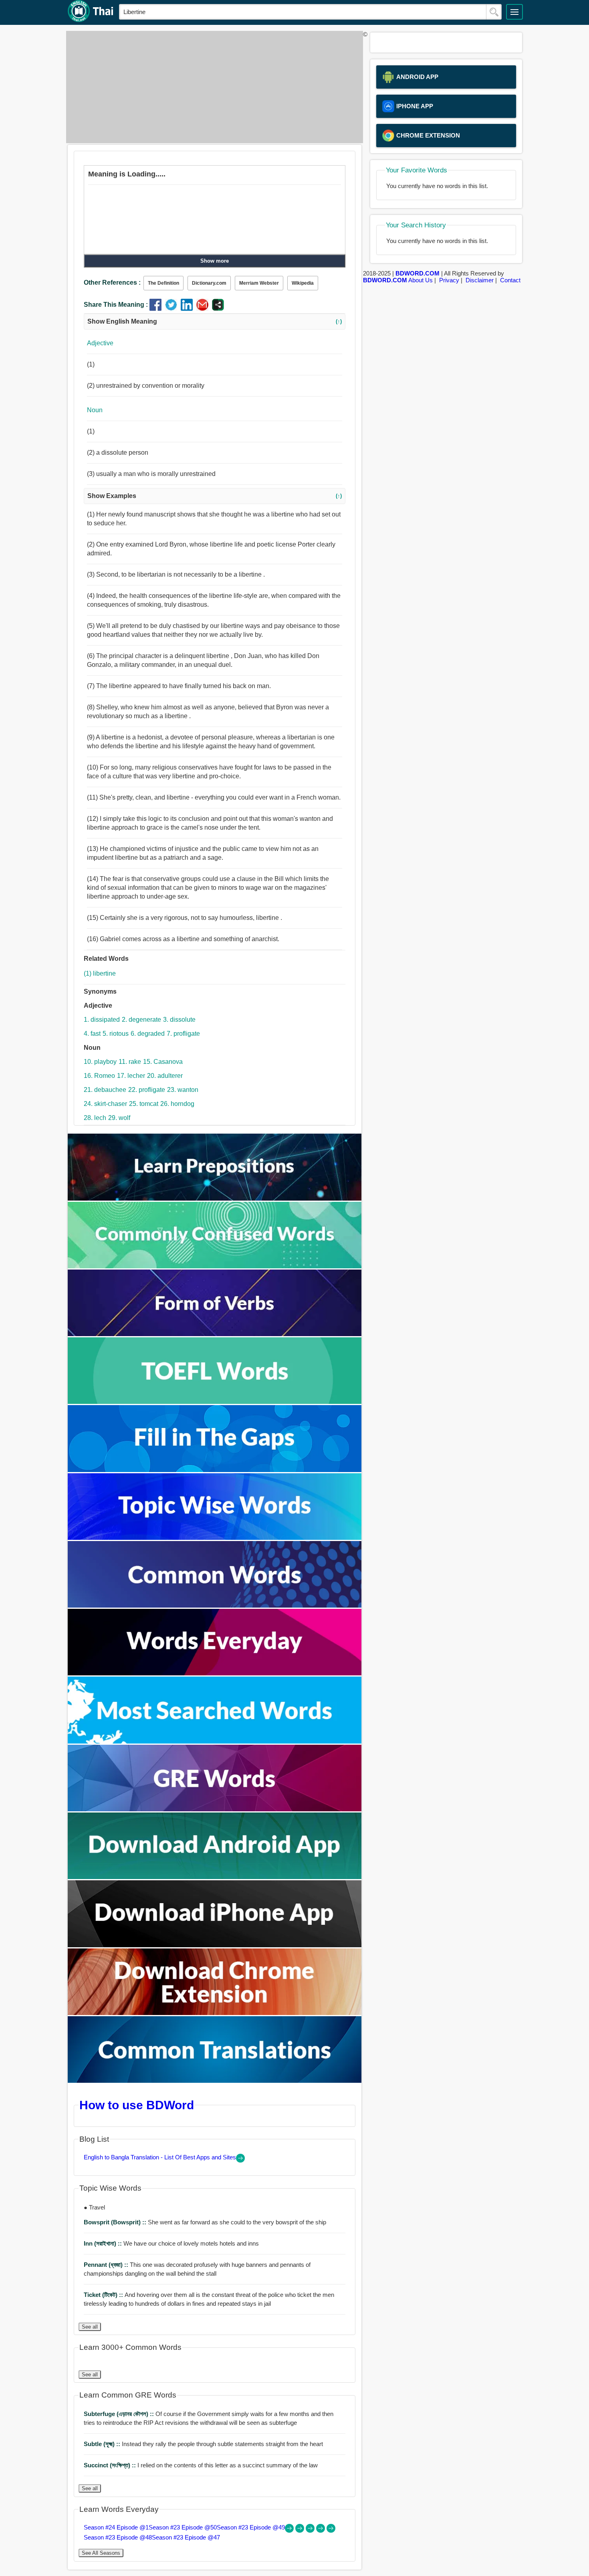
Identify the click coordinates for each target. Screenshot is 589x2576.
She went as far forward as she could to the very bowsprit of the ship (205, 2222)
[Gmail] (204, 309)
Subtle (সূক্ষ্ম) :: (103, 2444)
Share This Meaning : (116, 305)
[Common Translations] (215, 2081)
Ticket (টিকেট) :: (104, 2295)
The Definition (163, 283)
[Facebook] (157, 309)
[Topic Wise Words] (215, 1538)
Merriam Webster (259, 283)
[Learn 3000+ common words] (215, 1605)
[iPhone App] (215, 1945)
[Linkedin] (189, 309)
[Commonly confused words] (215, 1266)
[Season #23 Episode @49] (311, 2530)
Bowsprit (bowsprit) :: (116, 2222)
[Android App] (215, 1877)
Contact (510, 280)
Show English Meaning (215, 321)
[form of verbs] (215, 1334)
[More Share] (218, 309)
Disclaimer (480, 280)
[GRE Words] (215, 1809)
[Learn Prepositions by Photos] (215, 1198)
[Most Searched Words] (215, 1741)
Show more (215, 261)
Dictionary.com (209, 283)
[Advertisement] (212, 87)
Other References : (112, 283)
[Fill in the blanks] (215, 1470)
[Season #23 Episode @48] (321, 2530)
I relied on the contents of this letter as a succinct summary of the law (201, 2465)
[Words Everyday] (215, 1673)
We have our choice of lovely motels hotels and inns (171, 2243)
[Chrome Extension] (215, 2013)
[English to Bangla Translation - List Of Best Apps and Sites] (240, 2160)
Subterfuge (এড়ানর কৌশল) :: (120, 2414)
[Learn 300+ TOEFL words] (215, 1402)
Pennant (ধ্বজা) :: (107, 2265)
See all (90, 2327)
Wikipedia (303, 283)
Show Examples (215, 496)
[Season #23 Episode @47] (331, 2530)
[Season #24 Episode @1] (290, 2530)
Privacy (449, 280)
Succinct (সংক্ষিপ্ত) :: (111, 2465)
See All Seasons (101, 2553)
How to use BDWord (137, 2105)
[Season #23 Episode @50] (301, 2530)
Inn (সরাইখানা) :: (104, 2243)
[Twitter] (173, 309)
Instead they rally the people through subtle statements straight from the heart (203, 2444)
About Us (421, 280)
